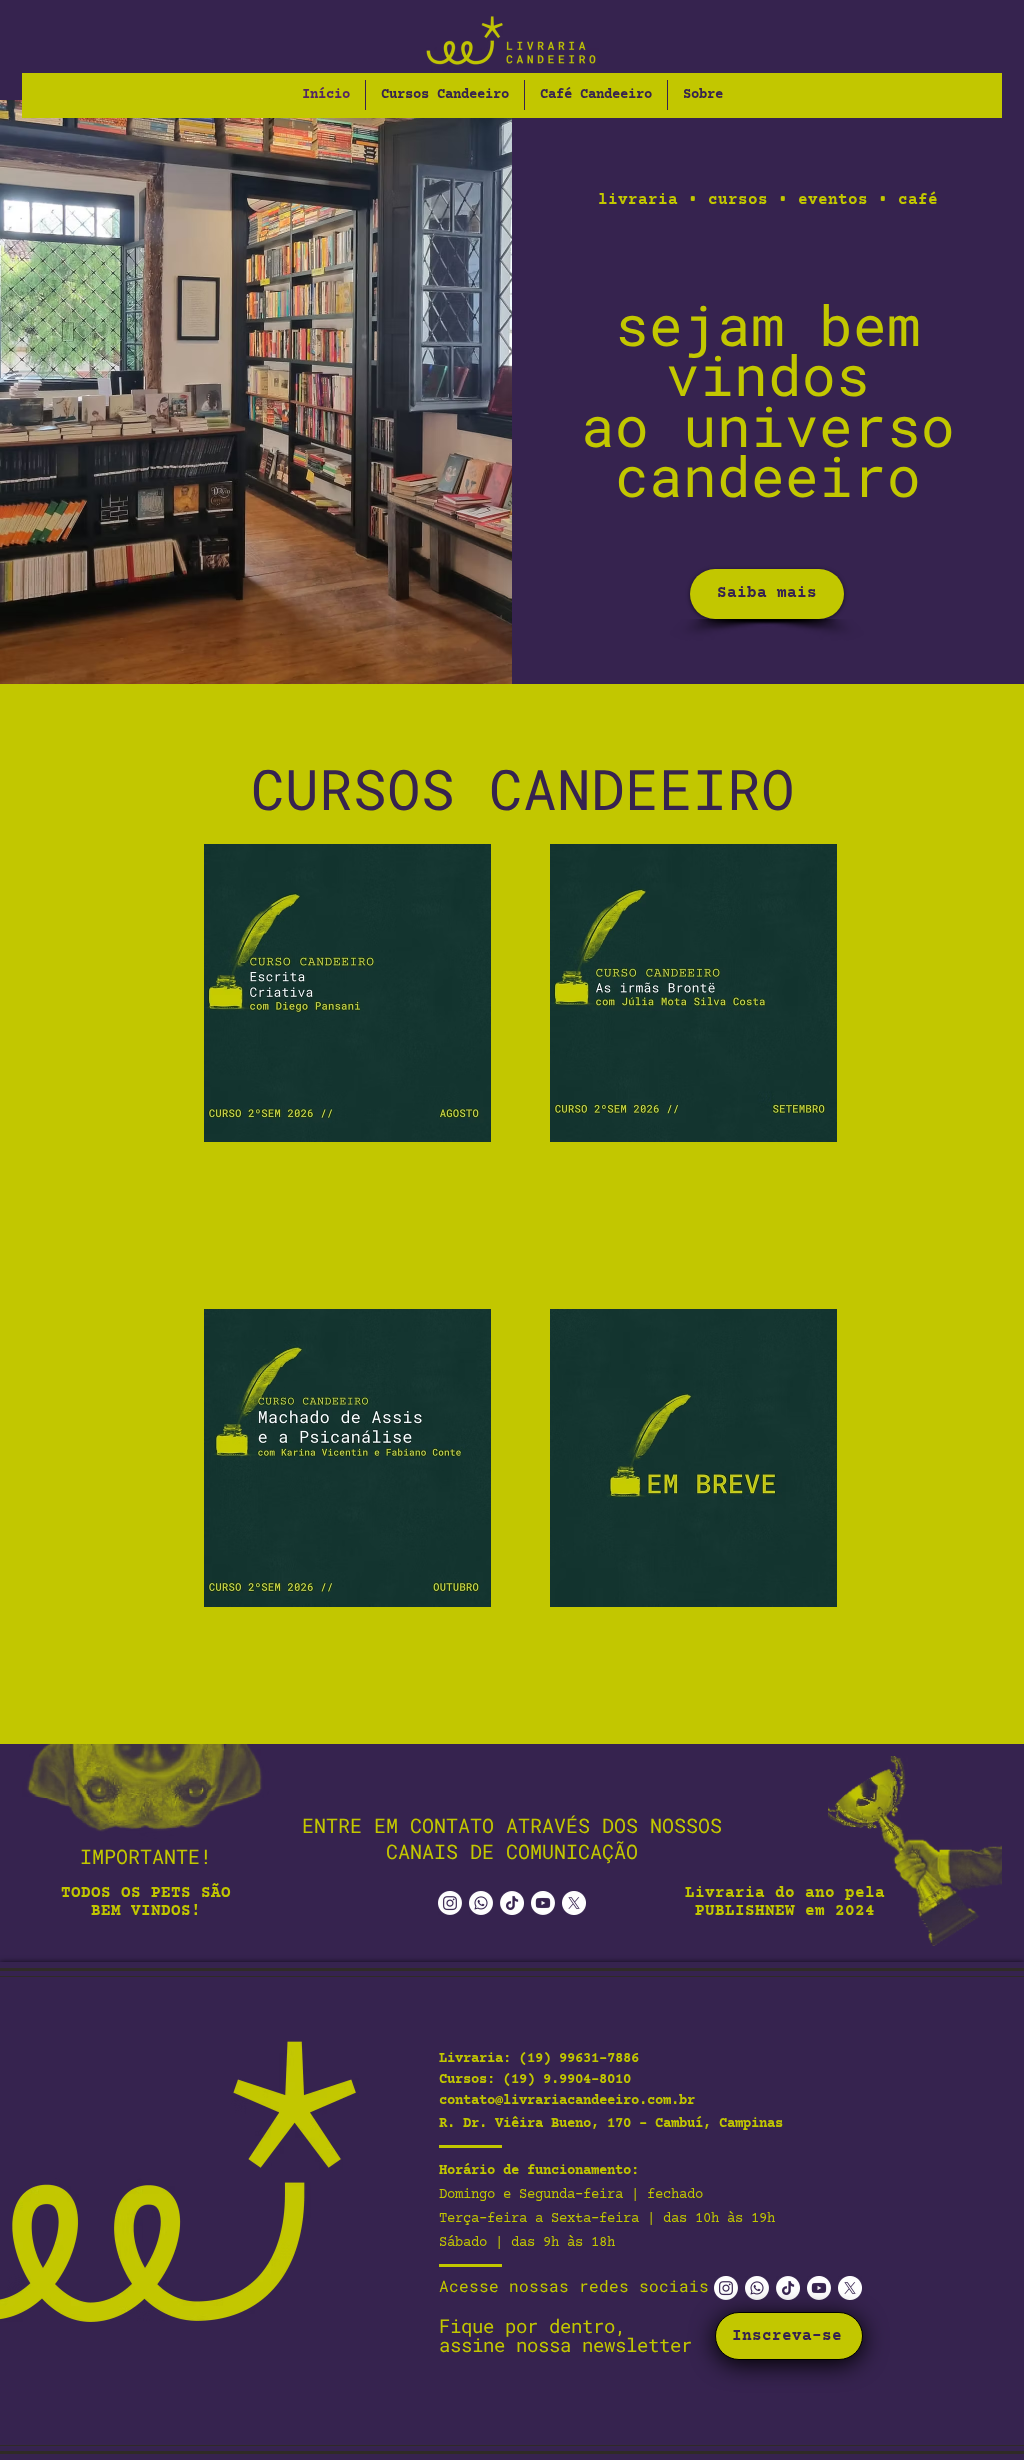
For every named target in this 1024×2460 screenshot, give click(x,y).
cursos (738, 200)
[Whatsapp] (481, 1903)
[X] (574, 1903)
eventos (833, 200)
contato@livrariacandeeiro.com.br (567, 2101)
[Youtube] (543, 1903)
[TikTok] (512, 1903)
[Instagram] (450, 1903)
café (918, 200)
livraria (638, 200)
